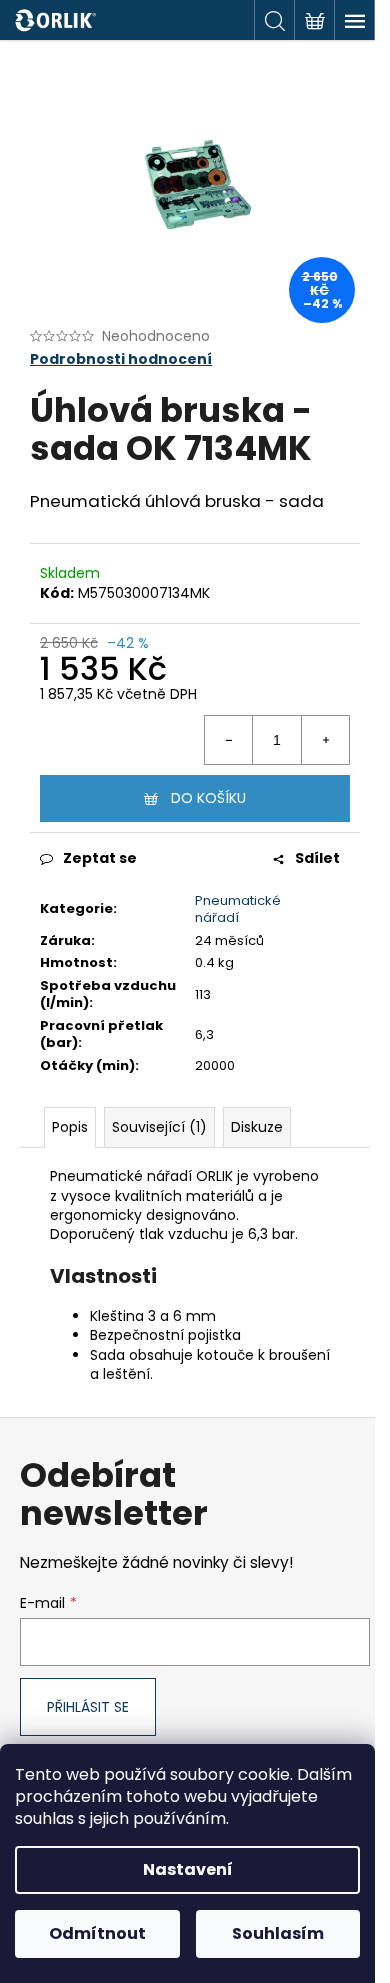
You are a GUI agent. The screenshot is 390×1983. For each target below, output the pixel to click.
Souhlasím (278, 1933)
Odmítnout (97, 1933)
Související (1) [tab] (159, 1127)
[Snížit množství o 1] (229, 740)
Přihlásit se (88, 1707)
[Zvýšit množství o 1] (325, 740)
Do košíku (208, 798)
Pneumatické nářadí (238, 909)
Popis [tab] (70, 1127)
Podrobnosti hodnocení (121, 359)
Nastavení (188, 1869)
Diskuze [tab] (257, 1127)
